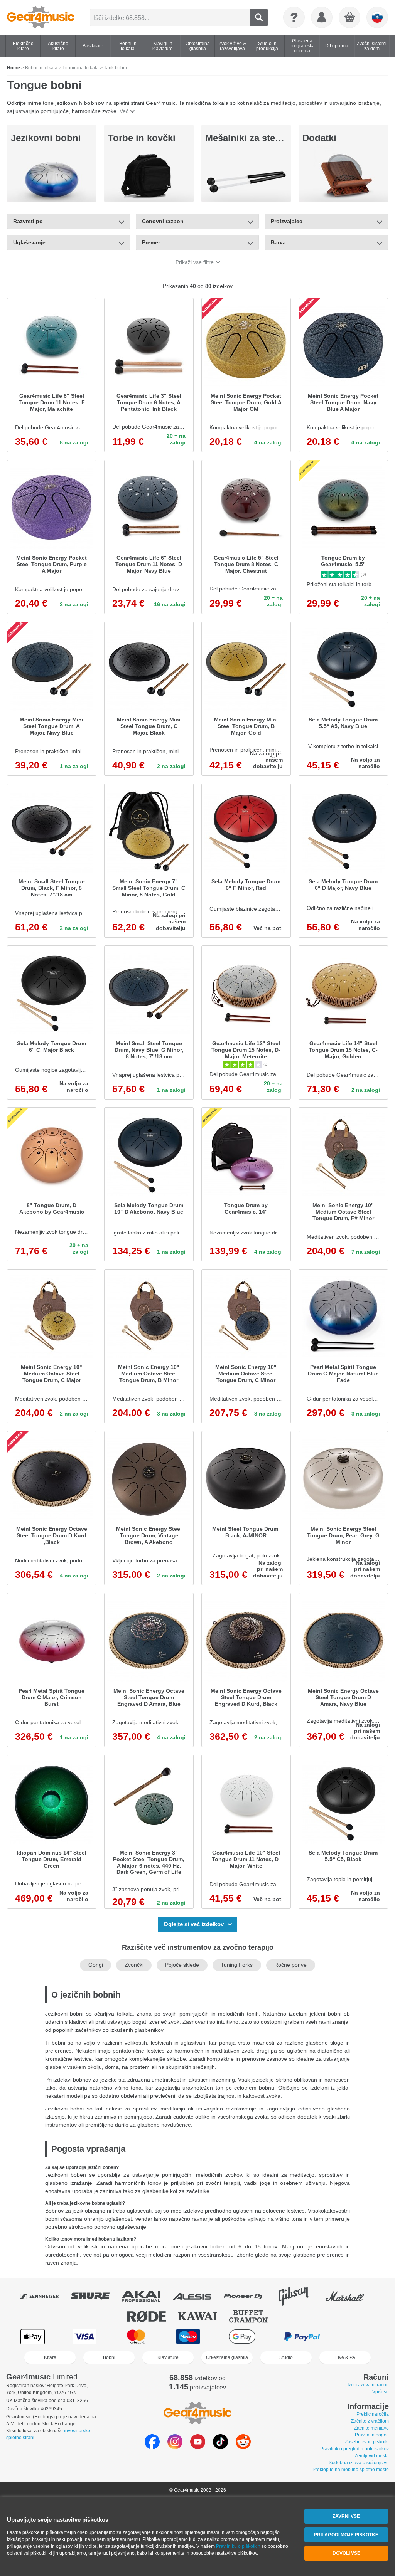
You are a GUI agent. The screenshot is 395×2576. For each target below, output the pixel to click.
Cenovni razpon (163, 221)
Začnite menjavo (371, 2428)
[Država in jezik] (377, 17)
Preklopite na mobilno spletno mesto (351, 2470)
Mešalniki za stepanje (252, 138)
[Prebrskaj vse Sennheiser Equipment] (45, 2296)
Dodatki (319, 138)
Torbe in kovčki (142, 138)
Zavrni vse (346, 2516)
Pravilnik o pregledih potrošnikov (354, 2449)
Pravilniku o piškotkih (238, 2546)
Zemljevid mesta (372, 2456)
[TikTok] (220, 2447)
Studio (286, 2357)
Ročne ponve (290, 1965)
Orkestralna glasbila (227, 2357)
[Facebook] (152, 2447)
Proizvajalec (287, 221)
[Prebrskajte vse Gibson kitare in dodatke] (299, 2296)
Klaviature (168, 2357)
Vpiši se (381, 2392)
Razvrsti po (28, 221)
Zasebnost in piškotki (367, 2442)
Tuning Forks (237, 1965)
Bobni (109, 2357)
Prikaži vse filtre (195, 262)
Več (124, 111)
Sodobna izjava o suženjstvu (359, 2463)
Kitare (50, 2357)
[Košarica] (350, 18)
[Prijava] (322, 17)
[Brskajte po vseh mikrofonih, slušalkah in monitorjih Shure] (96, 2296)
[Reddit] (243, 2447)
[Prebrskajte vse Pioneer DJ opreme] (248, 2296)
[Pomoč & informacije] (294, 17)
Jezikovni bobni (46, 138)
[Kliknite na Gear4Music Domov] (41, 17)
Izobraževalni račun (368, 2385)
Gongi (96, 1965)
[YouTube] (198, 2447)
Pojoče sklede (182, 1965)
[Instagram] (175, 2447)
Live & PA (345, 2357)
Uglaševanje (29, 242)
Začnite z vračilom (370, 2421)
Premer (151, 242)
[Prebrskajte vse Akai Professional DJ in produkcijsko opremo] (147, 2296)
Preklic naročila (373, 2414)
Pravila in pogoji (372, 2435)
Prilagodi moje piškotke (346, 2535)
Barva (278, 242)
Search (259, 18)
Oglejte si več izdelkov (194, 1924)
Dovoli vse (346, 2553)
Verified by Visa (361, 2336)
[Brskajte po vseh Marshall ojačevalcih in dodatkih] (350, 2296)
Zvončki (134, 1965)
